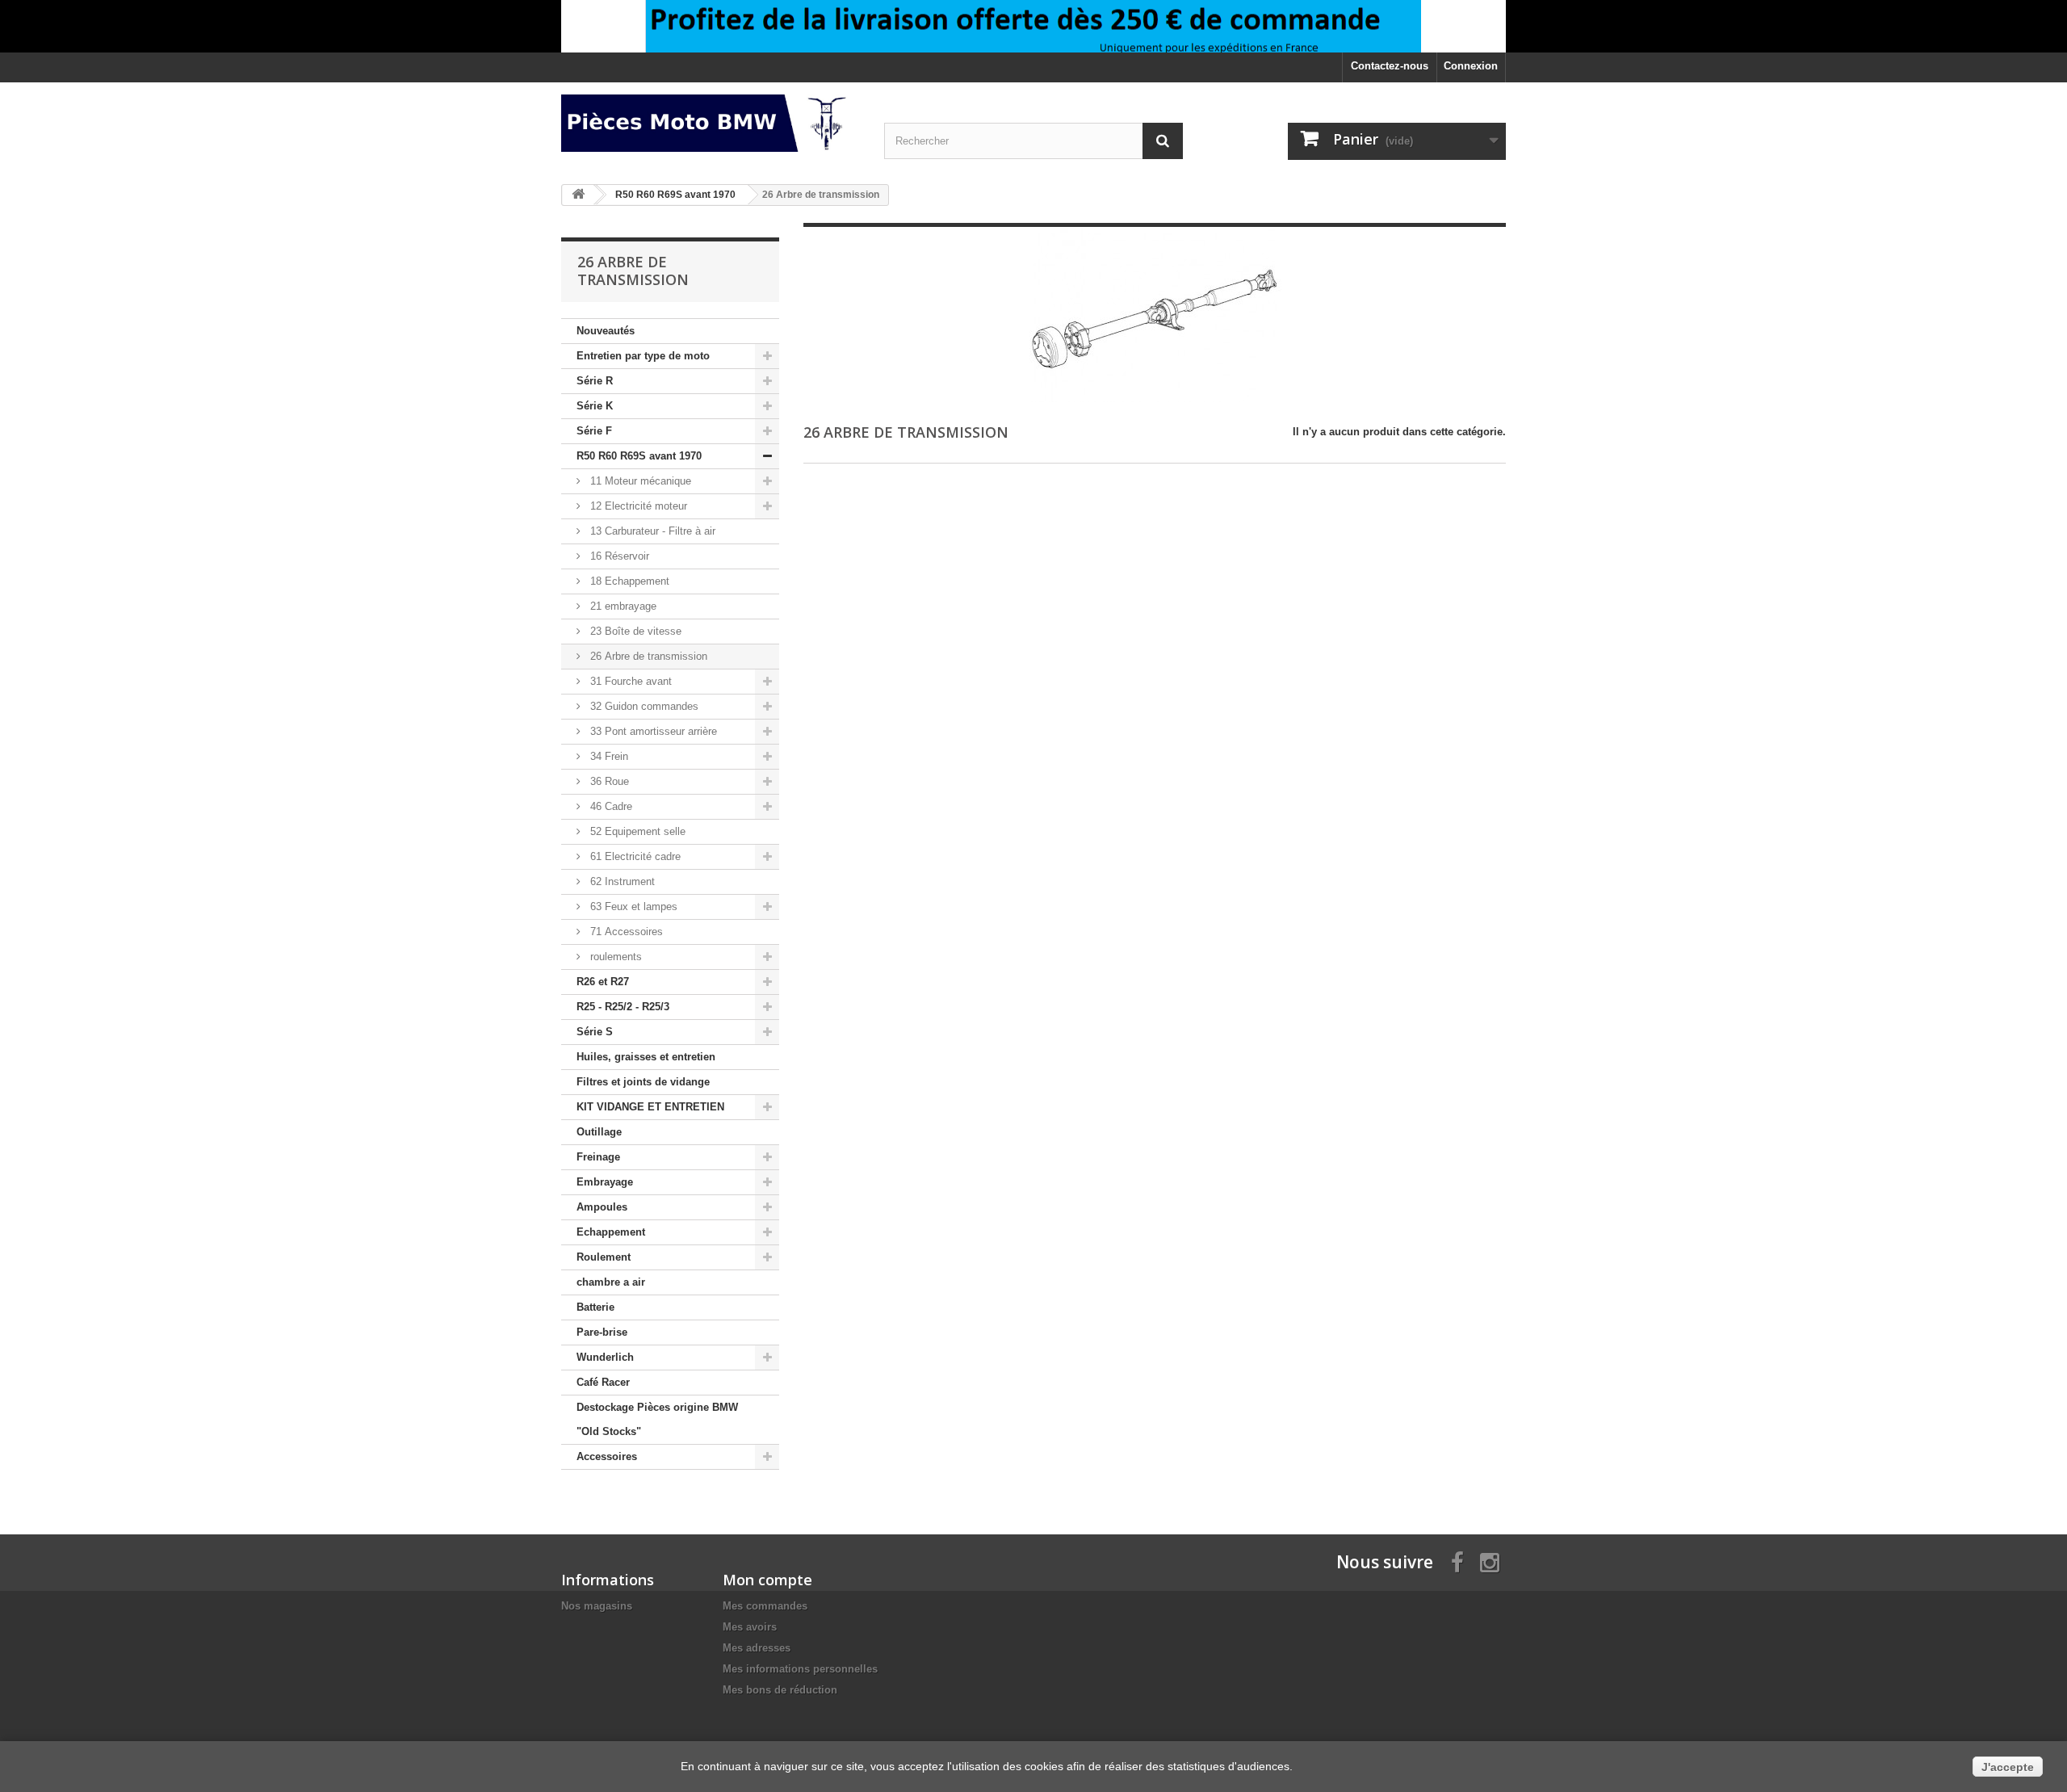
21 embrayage (622, 606)
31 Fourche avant (629, 681)
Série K (595, 406)
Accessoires (607, 1456)
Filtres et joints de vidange (643, 1082)
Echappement (611, 1232)
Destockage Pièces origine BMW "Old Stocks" (657, 1419)
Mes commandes (765, 1606)
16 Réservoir (618, 556)
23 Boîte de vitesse (634, 631)
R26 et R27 (603, 982)
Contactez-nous (1390, 66)
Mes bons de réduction (780, 1690)
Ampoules (602, 1207)
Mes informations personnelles (800, 1669)
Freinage (598, 1157)
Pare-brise (602, 1332)
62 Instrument (621, 881)
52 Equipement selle (636, 831)
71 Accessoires (625, 932)
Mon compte (767, 1580)
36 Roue (608, 781)
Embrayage (605, 1182)
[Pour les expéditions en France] (1033, 26)
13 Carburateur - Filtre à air (651, 531)
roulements (614, 957)
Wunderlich (605, 1357)
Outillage (599, 1132)
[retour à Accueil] (578, 195)
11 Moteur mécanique (639, 481)
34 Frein (608, 756)
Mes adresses (757, 1648)
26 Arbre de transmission (647, 656)
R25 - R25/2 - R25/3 (623, 1007)
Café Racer (603, 1382)
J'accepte (2008, 1767)
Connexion (1471, 66)
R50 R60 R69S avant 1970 (639, 456)
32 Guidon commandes (643, 706)
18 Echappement (628, 581)
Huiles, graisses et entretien (646, 1057)
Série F (594, 431)
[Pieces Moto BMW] (711, 123)
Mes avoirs (750, 1627)
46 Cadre (610, 806)
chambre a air (611, 1282)
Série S (595, 1032)
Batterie (595, 1307)
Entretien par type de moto (643, 356)
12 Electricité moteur (637, 506)
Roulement (604, 1257)
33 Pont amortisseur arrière (652, 731)
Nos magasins (597, 1606)
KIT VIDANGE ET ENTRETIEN (650, 1107)
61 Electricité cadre (634, 856)
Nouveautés (606, 331)
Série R (595, 381)
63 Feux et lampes (632, 906)
